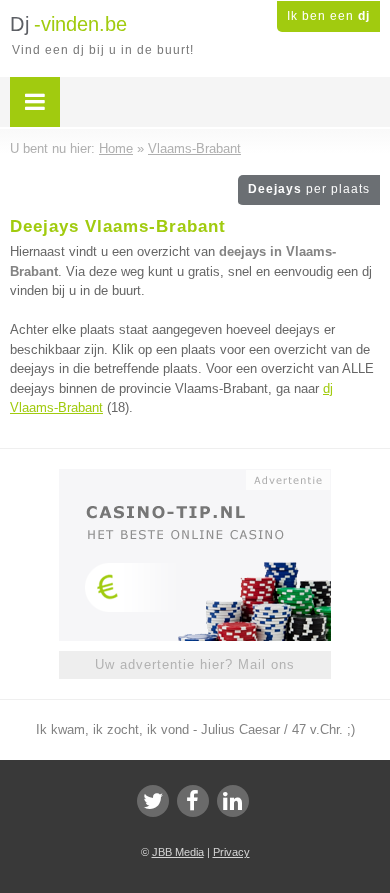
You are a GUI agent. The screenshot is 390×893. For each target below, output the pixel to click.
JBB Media (178, 852)
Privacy (231, 852)
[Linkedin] (233, 801)
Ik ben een (328, 16)
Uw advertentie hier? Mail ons (195, 664)
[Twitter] (153, 801)
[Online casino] (195, 478)
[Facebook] (193, 801)
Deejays (309, 189)
